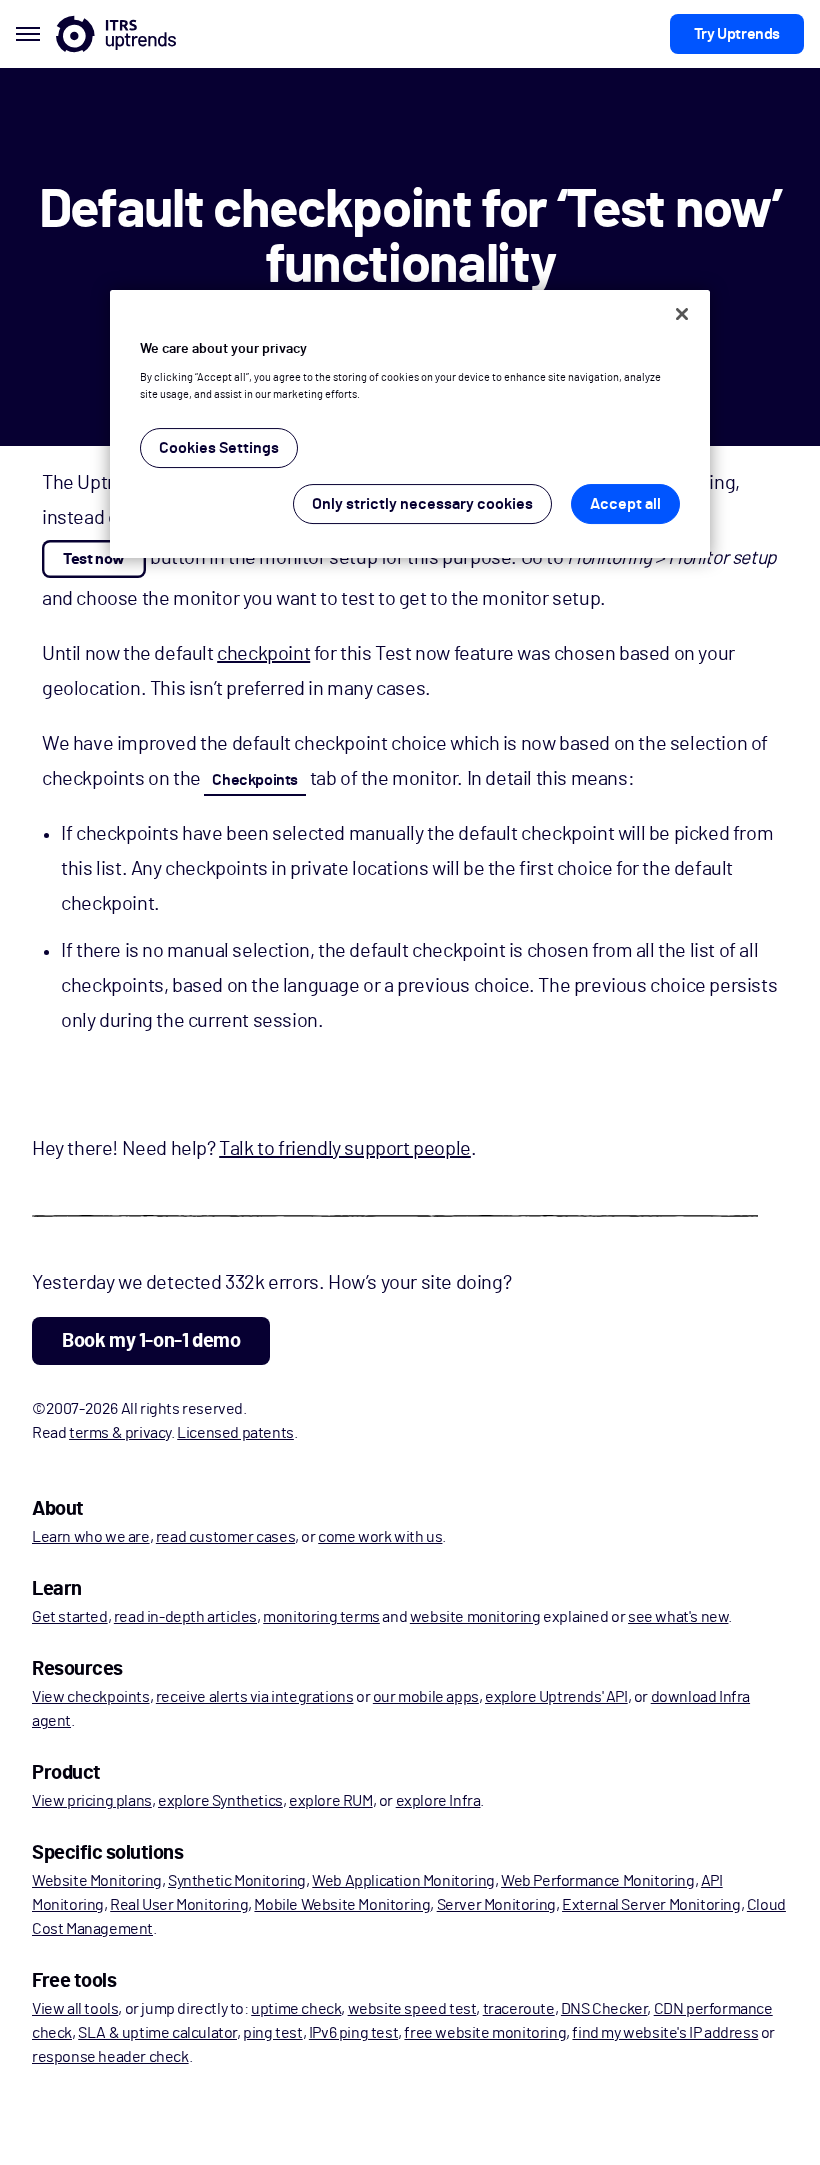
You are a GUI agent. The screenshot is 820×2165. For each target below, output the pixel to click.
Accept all (625, 505)
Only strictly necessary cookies (422, 505)
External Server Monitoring (651, 1905)
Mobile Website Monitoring (342, 1905)
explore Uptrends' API (556, 1697)
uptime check (296, 2009)
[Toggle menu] (28, 34)
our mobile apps (426, 1697)
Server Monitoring (496, 1905)
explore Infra (438, 1801)
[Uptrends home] (116, 34)
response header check (110, 2057)
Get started (70, 1617)
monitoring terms (321, 1617)
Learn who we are (91, 1537)
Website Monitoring (97, 1881)
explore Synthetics (220, 1801)
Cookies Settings (219, 449)
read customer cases (225, 1537)
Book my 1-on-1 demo (151, 1341)
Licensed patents (235, 1433)
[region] (410, 424)
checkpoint (263, 654)
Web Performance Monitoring (598, 1881)
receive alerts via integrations (255, 1697)
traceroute (519, 2009)
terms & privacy (120, 1433)
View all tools (75, 2009)
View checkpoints (91, 1697)
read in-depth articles (185, 1617)
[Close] (682, 314)
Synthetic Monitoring (237, 1881)
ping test (272, 2033)
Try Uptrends (737, 34)
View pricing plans (92, 1801)
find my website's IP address (665, 2033)
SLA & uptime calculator (157, 2033)
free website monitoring (485, 2033)
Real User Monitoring (179, 1905)
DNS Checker (604, 2009)
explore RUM (331, 1801)
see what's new (678, 1617)
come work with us (380, 1537)
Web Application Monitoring (403, 1881)
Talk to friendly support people (345, 1149)
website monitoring (475, 1617)
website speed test (412, 2009)
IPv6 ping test (353, 2033)
